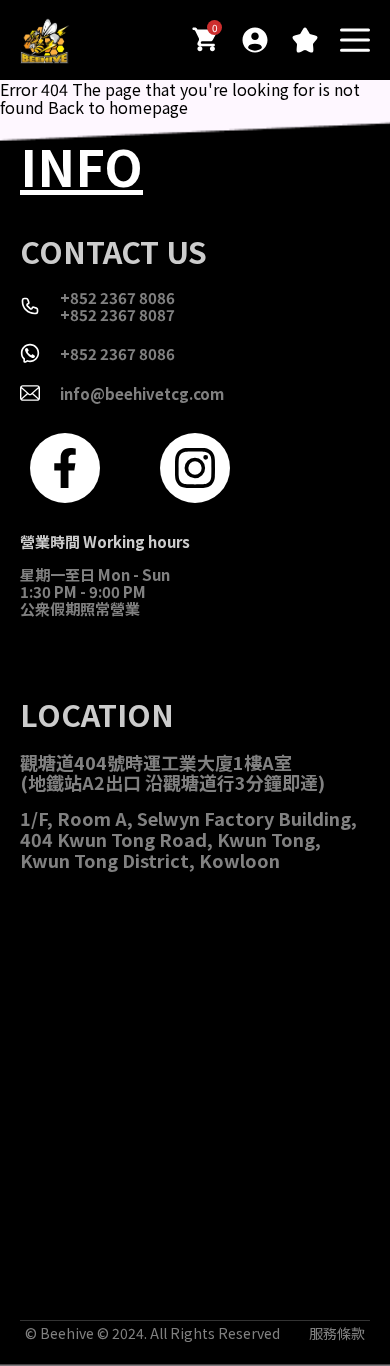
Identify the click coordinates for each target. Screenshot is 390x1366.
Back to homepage (118, 107)
